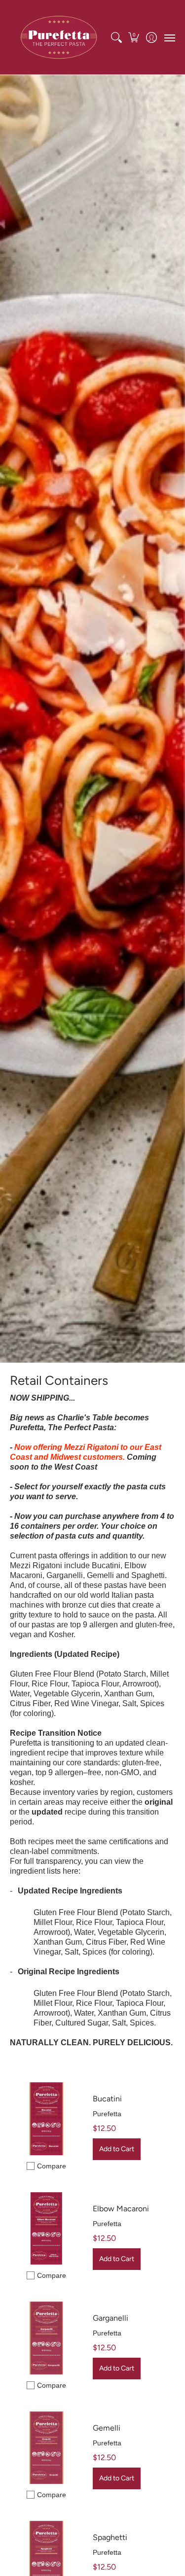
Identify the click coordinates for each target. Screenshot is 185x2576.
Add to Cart (117, 2149)
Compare (52, 2166)
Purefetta (107, 2114)
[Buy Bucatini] (46, 2119)
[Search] (116, 37)
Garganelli (111, 2318)
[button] (134, 37)
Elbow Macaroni (121, 2209)
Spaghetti (110, 2537)
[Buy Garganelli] (46, 2338)
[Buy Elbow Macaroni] (46, 2229)
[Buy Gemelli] (46, 2448)
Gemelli (107, 2428)
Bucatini (107, 2099)
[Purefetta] (59, 37)
